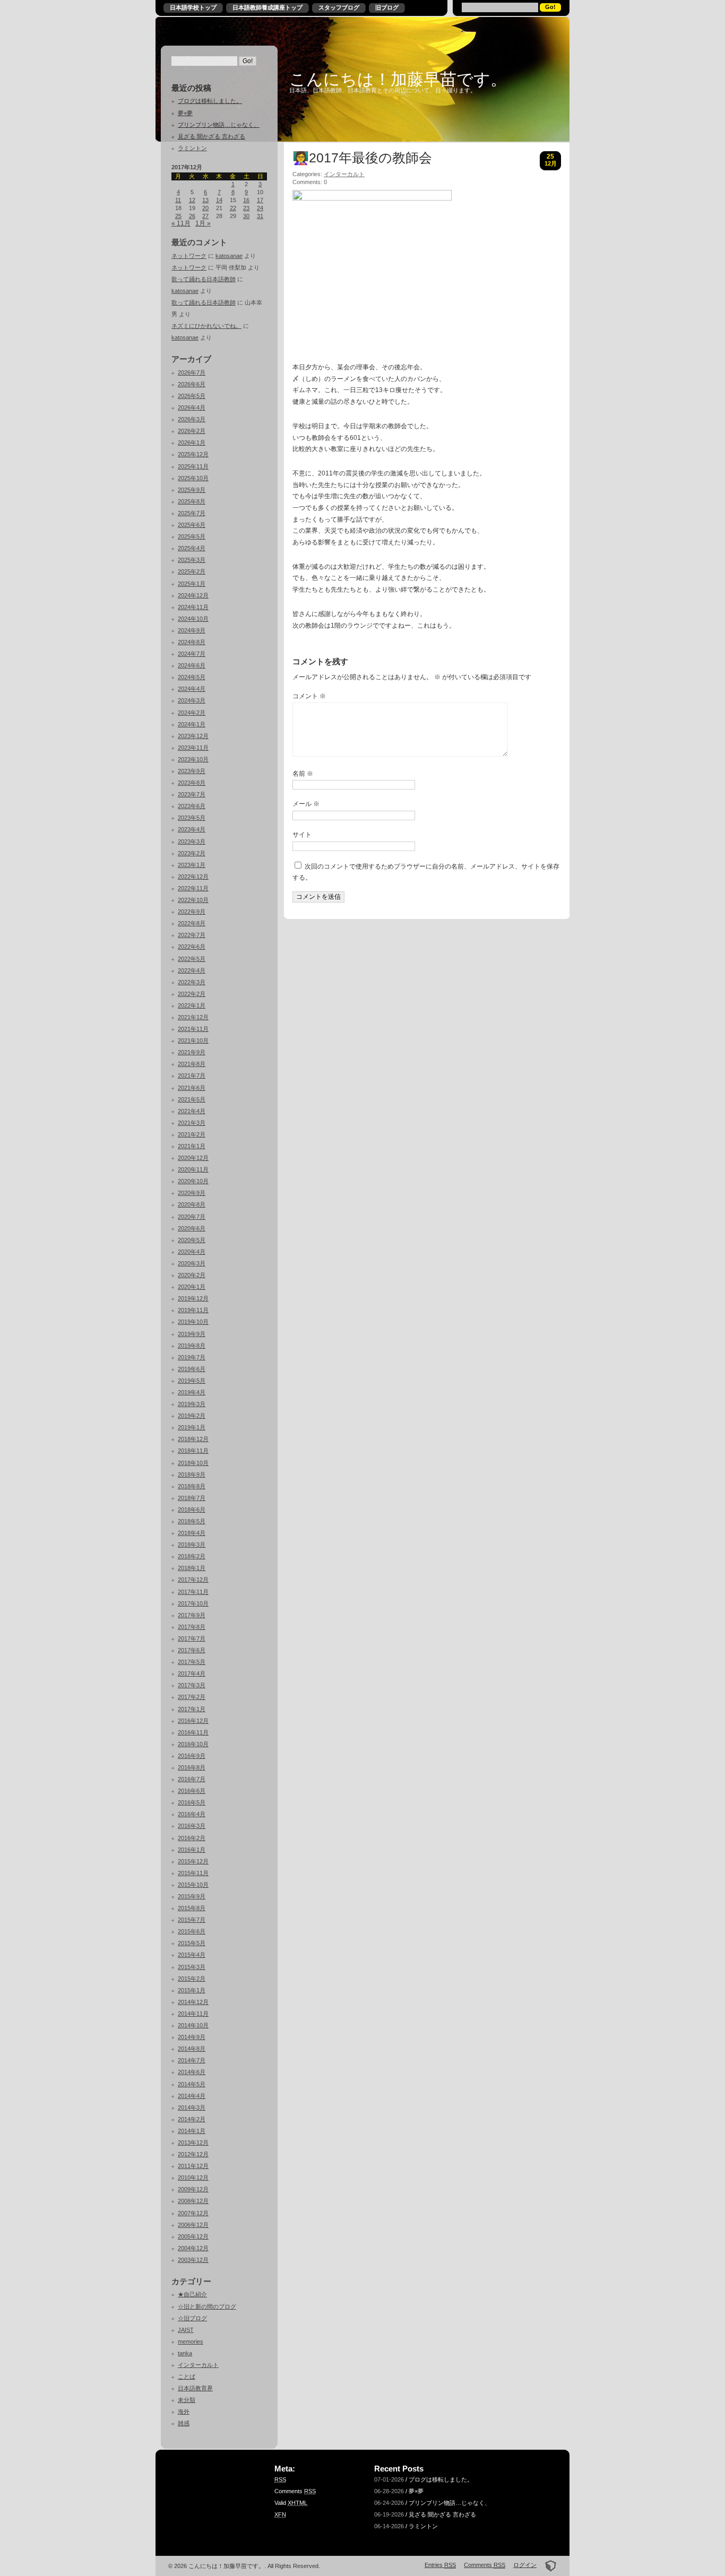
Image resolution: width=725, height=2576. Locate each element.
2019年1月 (192, 1427)
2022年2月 (192, 994)
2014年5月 (192, 2084)
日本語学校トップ (193, 7)
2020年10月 (193, 1181)
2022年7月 (192, 935)
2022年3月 (192, 982)
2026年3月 (192, 419)
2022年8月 (192, 923)
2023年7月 (192, 794)
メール (306, 804)
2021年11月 (193, 1029)
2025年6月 (192, 525)
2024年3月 (192, 700)
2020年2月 (192, 1275)
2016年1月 (192, 1850)
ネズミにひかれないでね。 (206, 326)
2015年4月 (192, 1955)
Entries (440, 2565)
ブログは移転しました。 (210, 101)
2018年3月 (192, 1545)
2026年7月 (192, 372)
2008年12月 (193, 2201)
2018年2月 (192, 1556)
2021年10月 (193, 1040)
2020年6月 (192, 1228)
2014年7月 (192, 2060)
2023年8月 (192, 783)
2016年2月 (192, 1838)
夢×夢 (185, 113)
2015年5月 (192, 1943)
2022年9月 (192, 912)
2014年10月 (193, 2025)
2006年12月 (193, 2225)
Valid (291, 2503)
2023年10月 (193, 759)
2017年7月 (192, 1638)
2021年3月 (192, 1123)
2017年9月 (192, 1615)
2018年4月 (192, 1533)
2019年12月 (193, 1298)
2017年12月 (193, 1580)
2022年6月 (192, 947)
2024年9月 (192, 630)
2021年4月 (192, 1111)
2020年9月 (192, 1193)
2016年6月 (192, 1791)
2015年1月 (192, 1990)
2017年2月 (192, 1697)
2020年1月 (192, 1287)
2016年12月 (193, 1721)
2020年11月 (193, 1169)
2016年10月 (193, 1744)
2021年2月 (192, 1134)
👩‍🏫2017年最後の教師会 (362, 158)
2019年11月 (193, 1310)
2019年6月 (192, 1369)
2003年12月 (193, 2260)
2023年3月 (192, 842)
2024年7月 (192, 654)
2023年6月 (192, 806)
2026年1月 (192, 443)
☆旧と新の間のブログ (207, 2306)
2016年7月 (192, 1779)
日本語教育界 (195, 2388)
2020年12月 (193, 1158)
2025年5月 (192, 536)
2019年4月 (192, 1392)
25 (178, 216)
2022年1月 (192, 1005)
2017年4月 (192, 1673)
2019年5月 (192, 1381)
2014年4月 (192, 2096)
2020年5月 (192, 1240)
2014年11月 (193, 2014)
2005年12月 (193, 2236)
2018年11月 (193, 1451)
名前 (303, 774)
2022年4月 (192, 970)
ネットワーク (189, 256)
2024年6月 (192, 665)
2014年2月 (192, 2119)
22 (233, 208)
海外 (184, 2412)
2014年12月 (193, 2002)
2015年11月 (193, 1873)
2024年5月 (192, 677)
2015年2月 (192, 1979)
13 (205, 200)
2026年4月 (192, 407)
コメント (309, 696)
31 (260, 216)
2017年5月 (192, 1662)
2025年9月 (192, 490)
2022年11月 (193, 888)
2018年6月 (192, 1510)
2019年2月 (192, 1416)
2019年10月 (193, 1322)
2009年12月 (193, 2189)
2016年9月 (192, 1756)
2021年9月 (192, 1052)
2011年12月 (193, 2166)
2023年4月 (192, 829)
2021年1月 (192, 1146)
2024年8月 (192, 642)
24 (260, 208)
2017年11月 (193, 1592)
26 (192, 216)
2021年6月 (192, 1088)
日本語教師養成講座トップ (267, 7)
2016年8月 (192, 1767)
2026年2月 (192, 431)
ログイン (525, 2565)
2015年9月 (192, 1896)
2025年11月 (193, 466)
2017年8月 (192, 1627)
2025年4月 (192, 548)
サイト (302, 835)
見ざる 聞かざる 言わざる (212, 136)
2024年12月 (193, 595)
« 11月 (181, 223)
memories (191, 2341)
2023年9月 (192, 771)
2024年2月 (192, 713)
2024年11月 (193, 607)
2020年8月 (192, 1204)
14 (219, 200)
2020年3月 (192, 1263)
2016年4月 (192, 1814)
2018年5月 (192, 1521)
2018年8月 (192, 1486)
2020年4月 (192, 1252)
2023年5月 (192, 818)
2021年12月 (193, 1017)
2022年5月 (192, 959)
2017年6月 (192, 1650)
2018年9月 (192, 1475)
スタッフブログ (339, 7)
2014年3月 (192, 2107)
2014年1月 (192, 2131)
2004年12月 (193, 2248)
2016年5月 (192, 1802)
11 (178, 200)
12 (192, 200)
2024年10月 (193, 619)
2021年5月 (192, 1099)
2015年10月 (193, 1885)
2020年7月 (192, 1217)
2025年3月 (192, 560)
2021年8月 (192, 1064)
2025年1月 (192, 584)
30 (246, 216)
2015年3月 (192, 1967)
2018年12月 (193, 1439)
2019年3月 (192, 1404)
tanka (185, 2353)
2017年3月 (192, 1685)
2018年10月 (193, 1463)
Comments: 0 (310, 182)
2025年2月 (192, 571)
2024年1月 (192, 724)
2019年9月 (192, 1334)
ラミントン (192, 148)
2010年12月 (193, 2178)
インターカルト (198, 2365)
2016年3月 (192, 1826)
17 (260, 200)
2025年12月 (193, 454)
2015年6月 (192, 1931)
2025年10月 (193, 478)
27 (205, 216)
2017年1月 (192, 1709)
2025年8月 (192, 501)
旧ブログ (387, 7)
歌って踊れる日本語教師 (204, 279)
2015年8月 (192, 1908)
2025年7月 (192, 513)
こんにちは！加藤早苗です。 (398, 79)
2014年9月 (192, 2037)
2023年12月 (193, 736)
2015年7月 (192, 1920)
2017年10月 (193, 1603)
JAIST (186, 2330)
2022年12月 (193, 877)
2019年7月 (192, 1357)
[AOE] (547, 2565)
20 (205, 208)
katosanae (229, 256)
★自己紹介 (192, 2294)
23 (246, 208)
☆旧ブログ (192, 2318)
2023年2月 (192, 853)
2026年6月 (192, 384)
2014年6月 (192, 2072)
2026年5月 (192, 396)
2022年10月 (193, 900)
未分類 (187, 2400)
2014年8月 (192, 2049)
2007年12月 (193, 2213)
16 (246, 200)
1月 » (203, 223)
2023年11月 (193, 748)
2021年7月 (192, 1075)
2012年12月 (193, 2154)
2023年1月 (192, 865)
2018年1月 (192, 1568)
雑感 (184, 2423)
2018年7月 (192, 1498)
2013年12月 (193, 2143)
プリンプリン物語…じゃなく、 (219, 125)
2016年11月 (193, 1732)
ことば (187, 2376)
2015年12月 (193, 1861)
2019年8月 (192, 1346)
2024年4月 (192, 689)
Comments (295, 2491)
